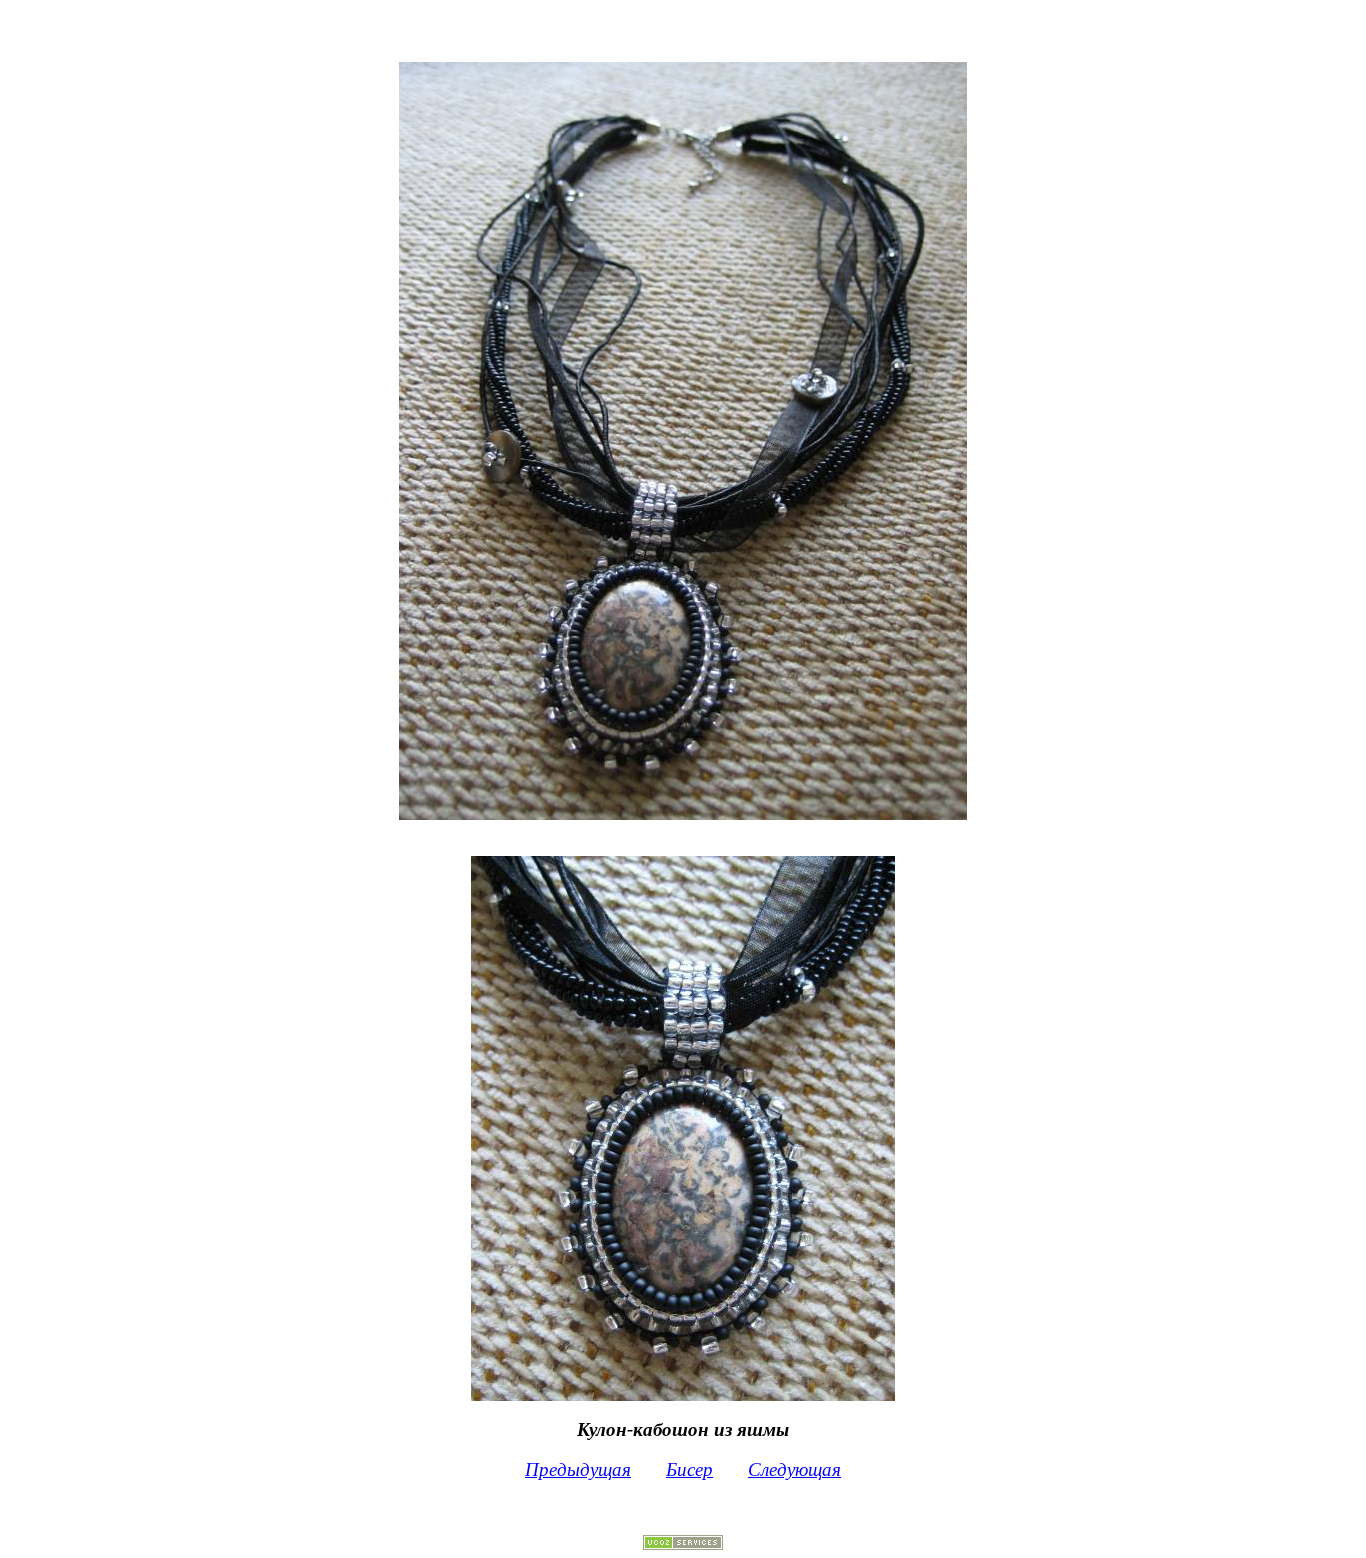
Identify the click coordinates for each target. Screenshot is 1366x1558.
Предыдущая (578, 1469)
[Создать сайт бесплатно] (683, 1544)
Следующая (794, 1469)
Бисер (689, 1469)
